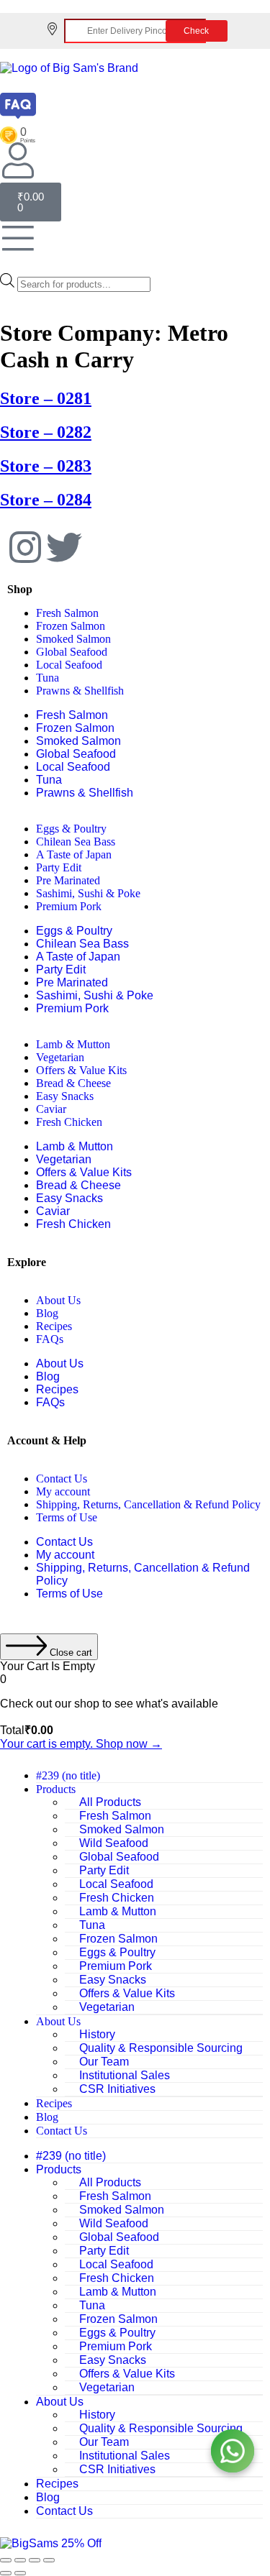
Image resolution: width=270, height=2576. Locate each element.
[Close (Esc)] (49, 2560)
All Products (110, 1802)
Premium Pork (69, 906)
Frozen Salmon (71, 626)
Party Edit (59, 867)
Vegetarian (60, 1057)
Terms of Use (67, 1517)
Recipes (54, 1326)
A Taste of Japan (74, 854)
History (97, 2034)
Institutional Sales (125, 2075)
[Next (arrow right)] (20, 2573)
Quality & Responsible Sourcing (161, 2048)
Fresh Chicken (69, 1122)
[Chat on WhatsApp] (233, 2451)
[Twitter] (64, 549)
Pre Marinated (68, 880)
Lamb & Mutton (73, 1044)
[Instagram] (25, 549)
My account (63, 1491)
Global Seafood (72, 652)
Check (196, 31)
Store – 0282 (46, 432)
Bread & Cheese (73, 1083)
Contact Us (62, 1479)
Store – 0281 (46, 398)
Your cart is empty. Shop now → (81, 1744)
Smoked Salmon (73, 639)
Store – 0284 (46, 500)
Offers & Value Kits (81, 1070)
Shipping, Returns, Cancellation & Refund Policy (148, 1504)
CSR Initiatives (117, 2089)
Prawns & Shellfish (80, 691)
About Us (58, 1300)
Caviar (51, 1109)
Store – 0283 (46, 466)
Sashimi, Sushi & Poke (88, 893)
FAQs (50, 1339)
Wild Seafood (114, 1843)
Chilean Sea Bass (76, 842)
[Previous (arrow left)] (6, 2573)
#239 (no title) (68, 1775)
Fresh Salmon (67, 613)
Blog (47, 1313)
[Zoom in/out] (6, 2560)
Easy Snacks (65, 1096)
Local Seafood (69, 665)
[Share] (35, 2560)
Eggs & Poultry (71, 829)
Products (56, 1789)
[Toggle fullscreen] (20, 2560)
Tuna (48, 678)
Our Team (104, 2062)
